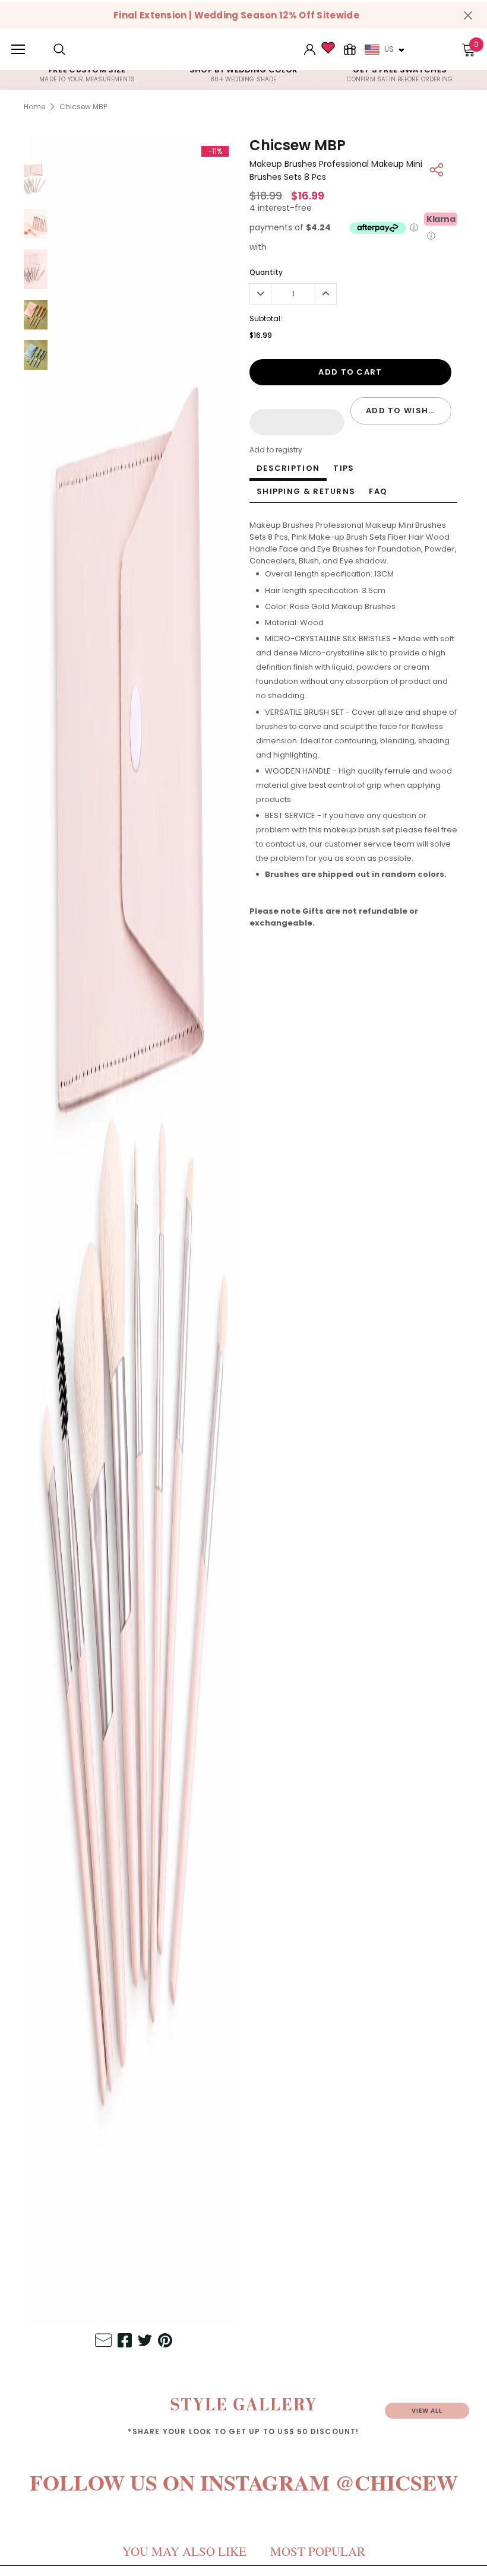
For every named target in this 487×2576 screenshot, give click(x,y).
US (389, 49)
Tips (344, 468)
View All (427, 2411)
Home (34, 107)
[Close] (468, 15)
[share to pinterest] (165, 2342)
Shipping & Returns (306, 491)
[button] (297, 422)
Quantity (266, 272)
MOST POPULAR (318, 2551)
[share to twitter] (145, 2342)
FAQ (378, 491)
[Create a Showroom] (350, 49)
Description (288, 468)
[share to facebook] (125, 2342)
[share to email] (103, 2342)
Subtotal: (266, 319)
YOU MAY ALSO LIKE (184, 2551)
